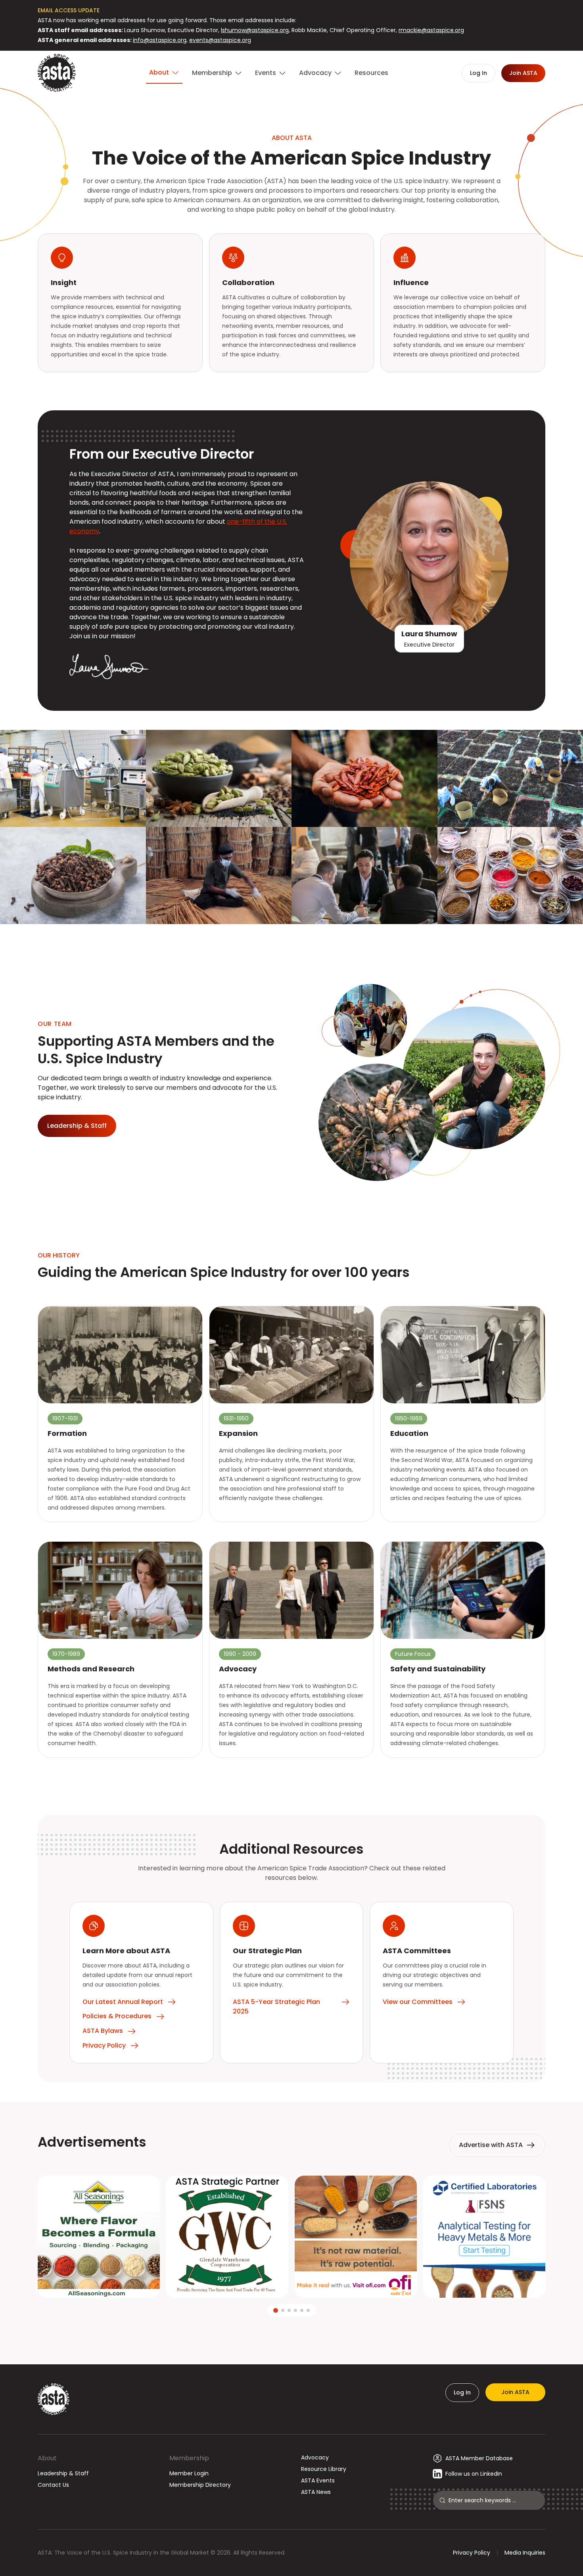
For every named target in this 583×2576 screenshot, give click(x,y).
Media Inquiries (525, 2553)
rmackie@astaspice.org (431, 30)
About (47, 2458)
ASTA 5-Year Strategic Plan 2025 (276, 2007)
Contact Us (53, 2485)
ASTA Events (318, 2480)
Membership (189, 2458)
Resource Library (324, 2469)
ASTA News (316, 2492)
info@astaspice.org (160, 40)
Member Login (189, 2473)
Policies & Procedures (117, 2016)
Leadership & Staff (63, 2473)
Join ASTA (515, 2392)
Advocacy (315, 2457)
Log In (462, 2392)
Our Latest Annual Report (123, 2002)
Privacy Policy (104, 2045)
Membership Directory (200, 2485)
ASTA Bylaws (103, 2031)
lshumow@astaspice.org (255, 30)
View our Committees (418, 2002)
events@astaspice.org (220, 40)
